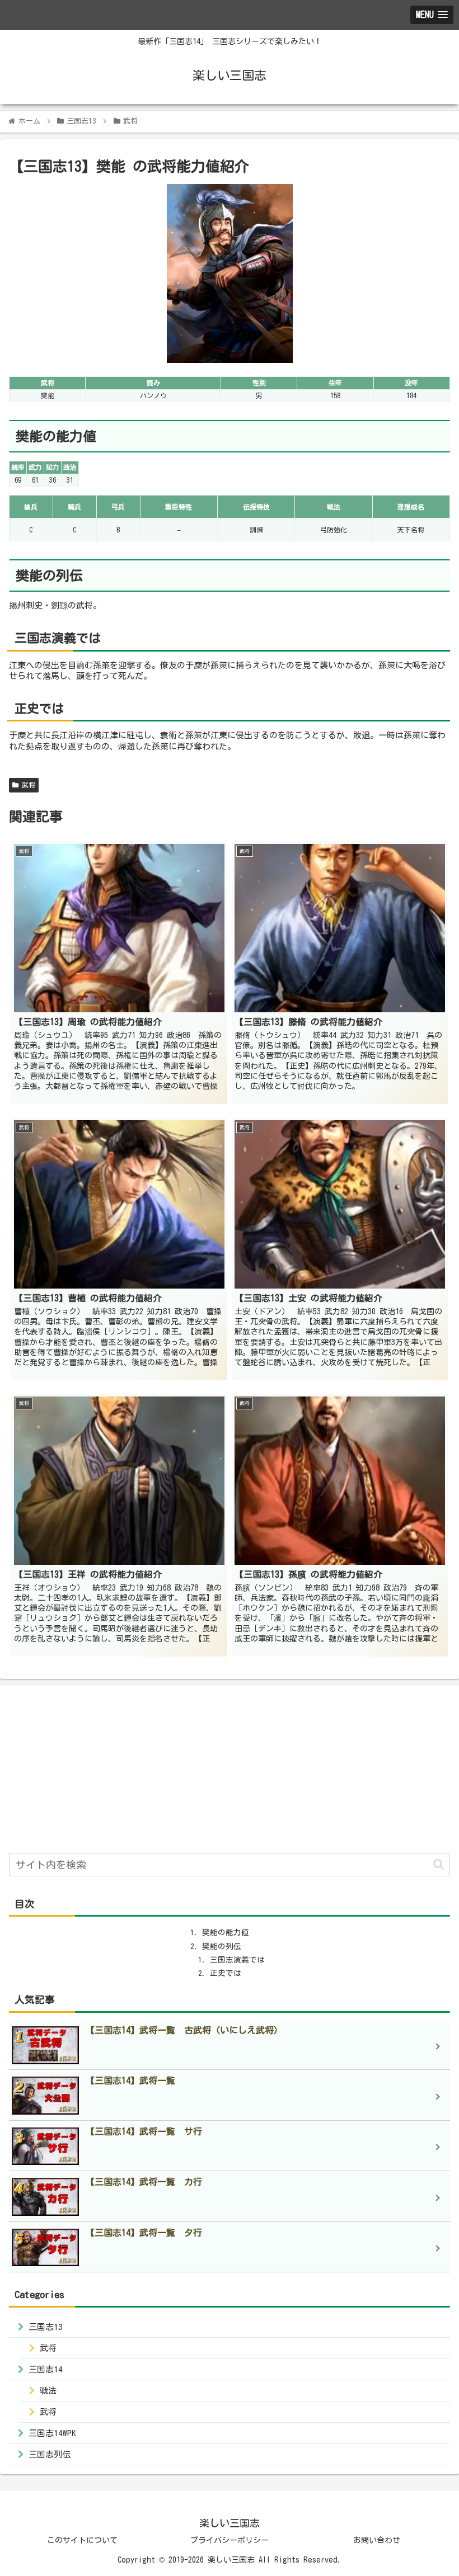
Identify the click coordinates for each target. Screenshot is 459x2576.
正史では (226, 1973)
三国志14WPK (52, 2433)
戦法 (48, 2391)
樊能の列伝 (222, 1946)
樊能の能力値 (226, 1932)
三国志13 (46, 2327)
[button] (439, 1864)
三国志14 (46, 2369)
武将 (27, 785)
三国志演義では (237, 1960)
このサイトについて (82, 2540)
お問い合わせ (377, 2540)
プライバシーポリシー (230, 2540)
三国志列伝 (50, 2454)
